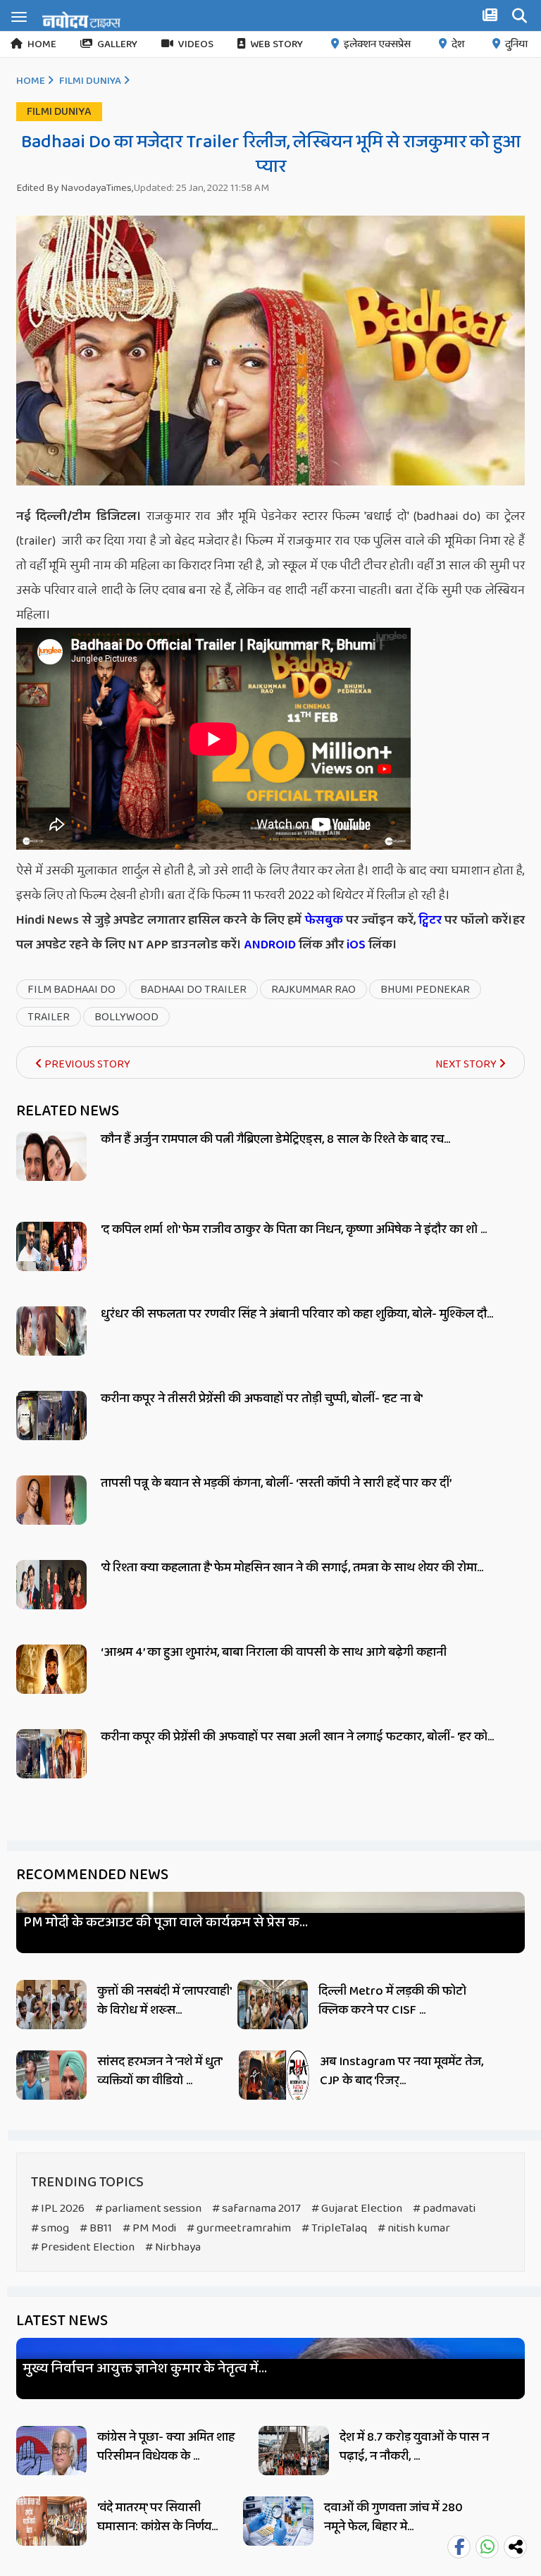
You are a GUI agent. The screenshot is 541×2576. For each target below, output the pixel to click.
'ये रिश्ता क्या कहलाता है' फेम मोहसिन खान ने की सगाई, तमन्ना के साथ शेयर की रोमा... (292, 1568)
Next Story (467, 1064)
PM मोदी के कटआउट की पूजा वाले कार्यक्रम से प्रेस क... (166, 1922)
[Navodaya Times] (81, 20)
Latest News (62, 2321)
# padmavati (444, 2209)
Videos (196, 44)
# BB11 (96, 2228)
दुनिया (516, 44)
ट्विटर (430, 920)
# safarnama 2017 (256, 2209)
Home (42, 44)
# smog (50, 2228)
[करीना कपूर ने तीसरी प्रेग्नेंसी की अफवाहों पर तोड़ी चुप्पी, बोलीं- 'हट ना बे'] (51, 1431)
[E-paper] (492, 18)
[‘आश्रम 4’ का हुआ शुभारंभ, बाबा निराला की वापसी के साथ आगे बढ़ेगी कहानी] (51, 1685)
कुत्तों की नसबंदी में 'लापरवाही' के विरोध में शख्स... (164, 2001)
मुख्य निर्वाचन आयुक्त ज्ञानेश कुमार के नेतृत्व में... (145, 2368)
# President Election (83, 2247)
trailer (49, 1017)
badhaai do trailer (193, 990)
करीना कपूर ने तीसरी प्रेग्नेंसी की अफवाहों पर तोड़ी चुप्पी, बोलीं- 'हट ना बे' (262, 1399)
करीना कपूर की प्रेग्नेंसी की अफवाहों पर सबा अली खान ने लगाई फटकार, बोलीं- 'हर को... (297, 1737)
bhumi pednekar (425, 990)
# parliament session (148, 2209)
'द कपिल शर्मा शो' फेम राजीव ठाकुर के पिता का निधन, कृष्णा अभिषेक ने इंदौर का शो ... (294, 1230)
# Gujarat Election (357, 2209)
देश (458, 44)
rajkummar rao (313, 990)
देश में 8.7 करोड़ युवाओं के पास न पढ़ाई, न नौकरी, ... (414, 2447)
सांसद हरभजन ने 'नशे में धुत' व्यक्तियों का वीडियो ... (160, 2071)
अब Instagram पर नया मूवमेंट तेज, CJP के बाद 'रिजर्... (402, 2071)
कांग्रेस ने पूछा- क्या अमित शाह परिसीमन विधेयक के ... (166, 2447)
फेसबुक (324, 920)
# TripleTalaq (334, 2228)
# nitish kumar (414, 2228)
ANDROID (269, 945)
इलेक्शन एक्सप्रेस (377, 44)
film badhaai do (71, 990)
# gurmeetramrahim (239, 2228)
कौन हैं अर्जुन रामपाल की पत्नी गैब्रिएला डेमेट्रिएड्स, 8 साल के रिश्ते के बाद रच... (275, 1139)
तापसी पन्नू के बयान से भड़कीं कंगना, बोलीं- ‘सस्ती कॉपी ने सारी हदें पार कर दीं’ (276, 1483)
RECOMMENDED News (92, 1875)
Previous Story (86, 1064)
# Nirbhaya (173, 2247)
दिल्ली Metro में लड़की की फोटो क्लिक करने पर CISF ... (392, 2001)
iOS (355, 945)
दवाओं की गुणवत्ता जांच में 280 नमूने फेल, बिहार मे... (393, 2517)
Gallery (117, 44)
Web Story (276, 44)
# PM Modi (149, 2228)
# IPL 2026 (58, 2209)
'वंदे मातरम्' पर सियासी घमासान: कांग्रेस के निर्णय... (157, 2517)
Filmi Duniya (90, 81)
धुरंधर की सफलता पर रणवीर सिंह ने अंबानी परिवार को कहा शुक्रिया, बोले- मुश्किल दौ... (297, 1314)
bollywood (126, 1017)
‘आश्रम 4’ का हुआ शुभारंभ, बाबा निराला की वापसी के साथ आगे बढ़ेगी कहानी (274, 1652)
